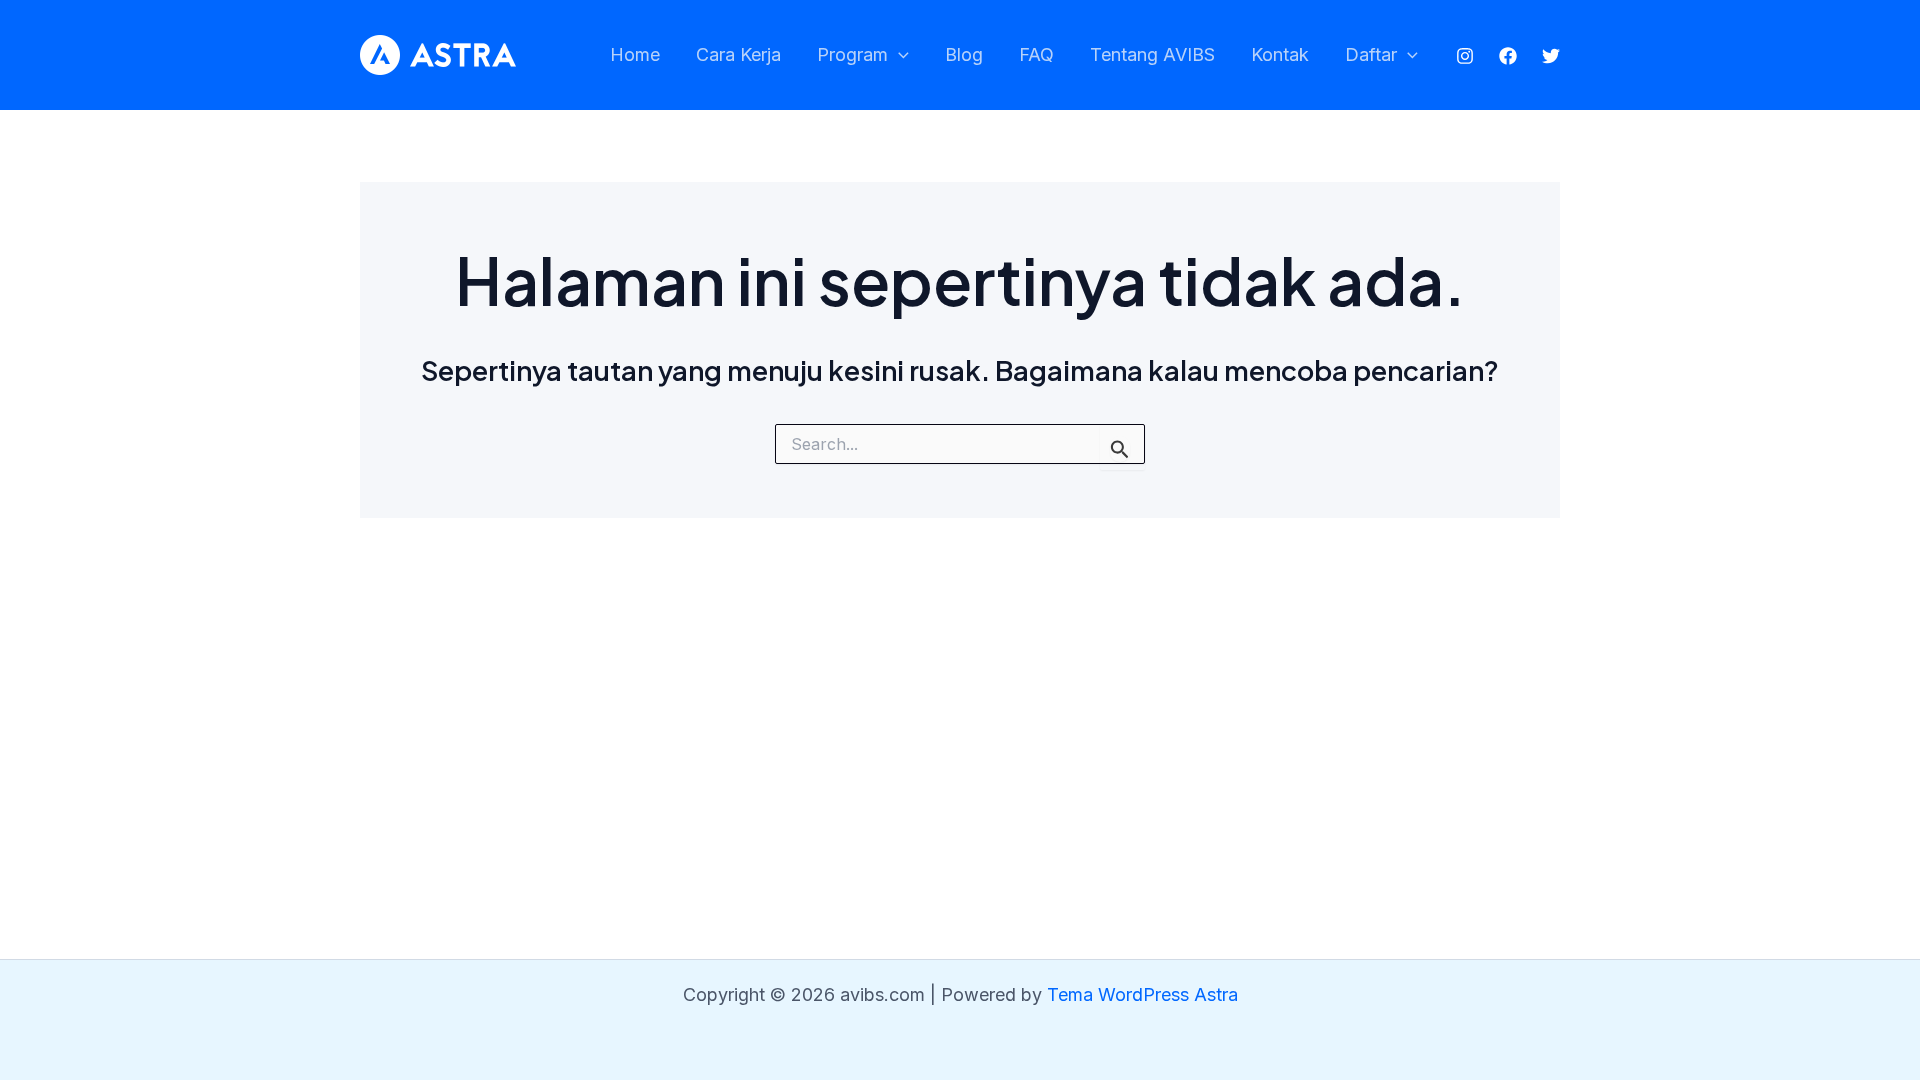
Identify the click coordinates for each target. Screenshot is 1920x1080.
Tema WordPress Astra (1142, 994)
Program (852, 54)
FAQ (1036, 54)
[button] (898, 55)
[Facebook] (1508, 56)
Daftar (1371, 54)
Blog (964, 54)
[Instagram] (1465, 56)
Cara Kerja (738, 54)
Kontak (1280, 54)
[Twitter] (1551, 56)
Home (635, 54)
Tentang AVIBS (1152, 54)
